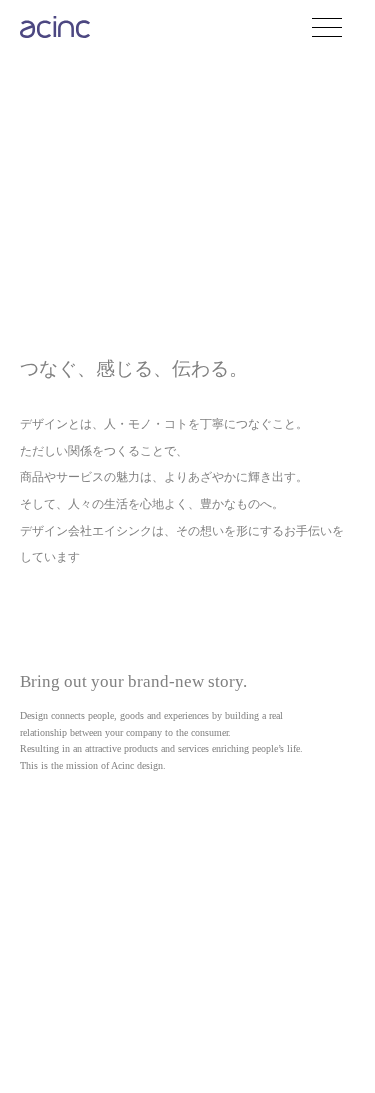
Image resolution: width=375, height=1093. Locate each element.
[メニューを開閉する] (339, 27)
